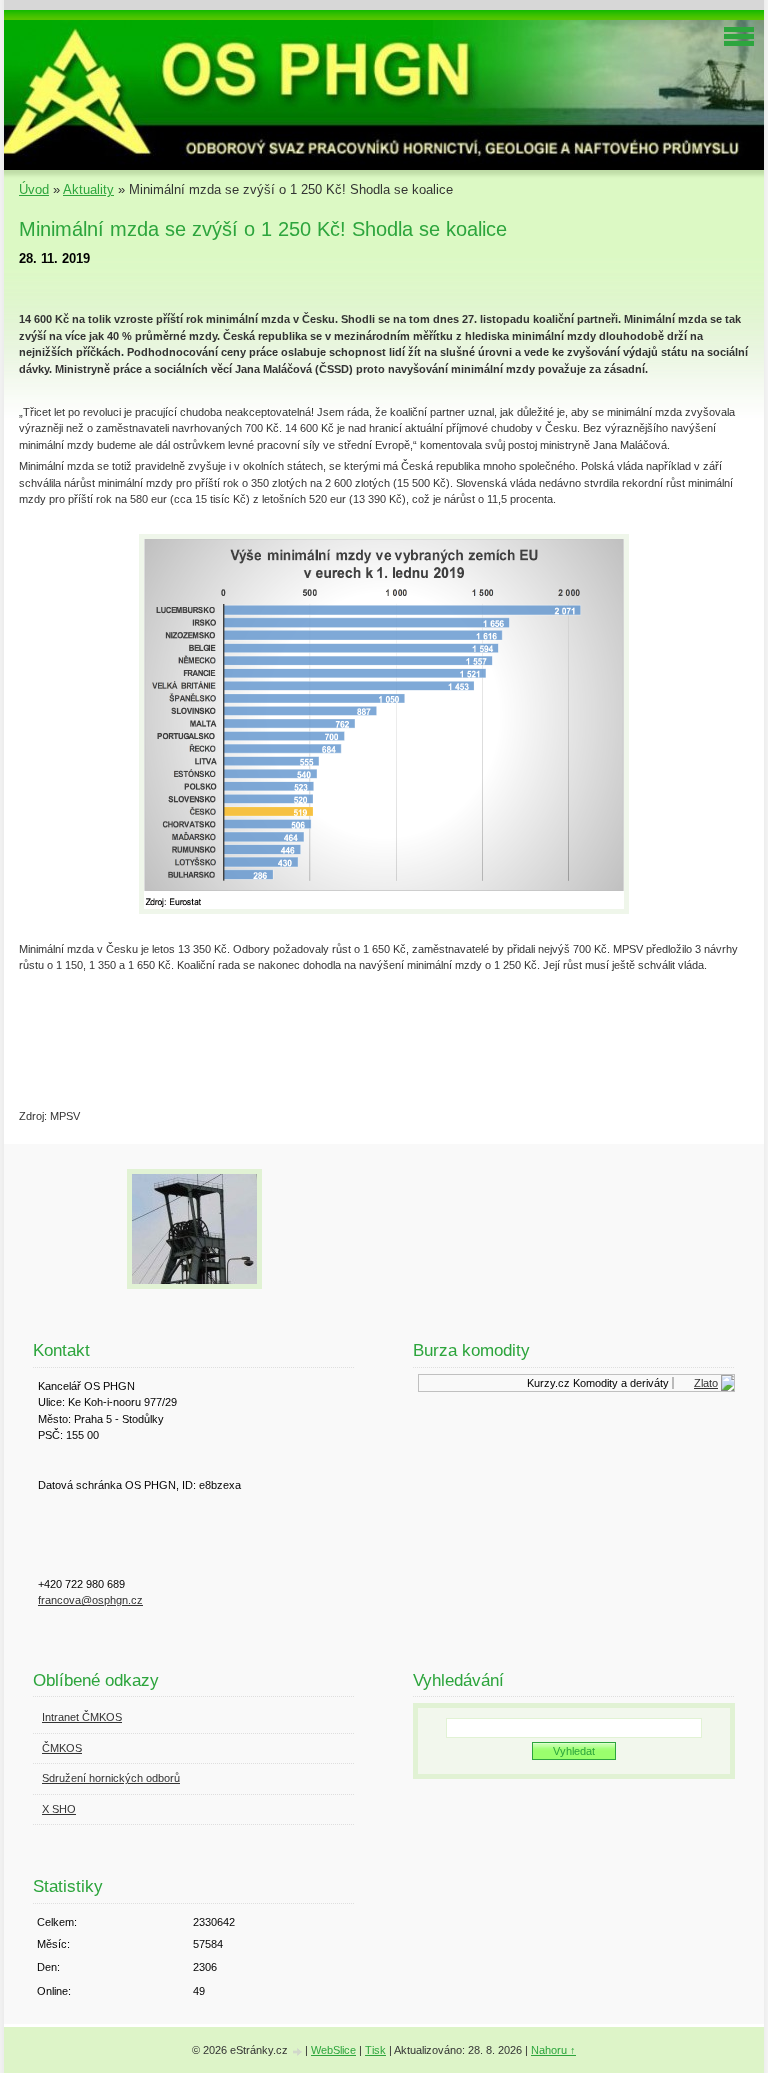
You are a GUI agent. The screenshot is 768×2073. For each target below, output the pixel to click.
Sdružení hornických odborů (111, 1778)
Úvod (34, 189)
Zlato (699, 1383)
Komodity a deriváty (614, 1383)
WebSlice (333, 2050)
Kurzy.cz (541, 1383)
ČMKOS (62, 1748)
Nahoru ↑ (553, 2050)
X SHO (59, 1809)
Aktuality (88, 189)
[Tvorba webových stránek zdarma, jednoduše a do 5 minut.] (298, 2051)
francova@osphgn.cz (90, 1600)
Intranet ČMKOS (82, 1717)
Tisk (375, 2050)
